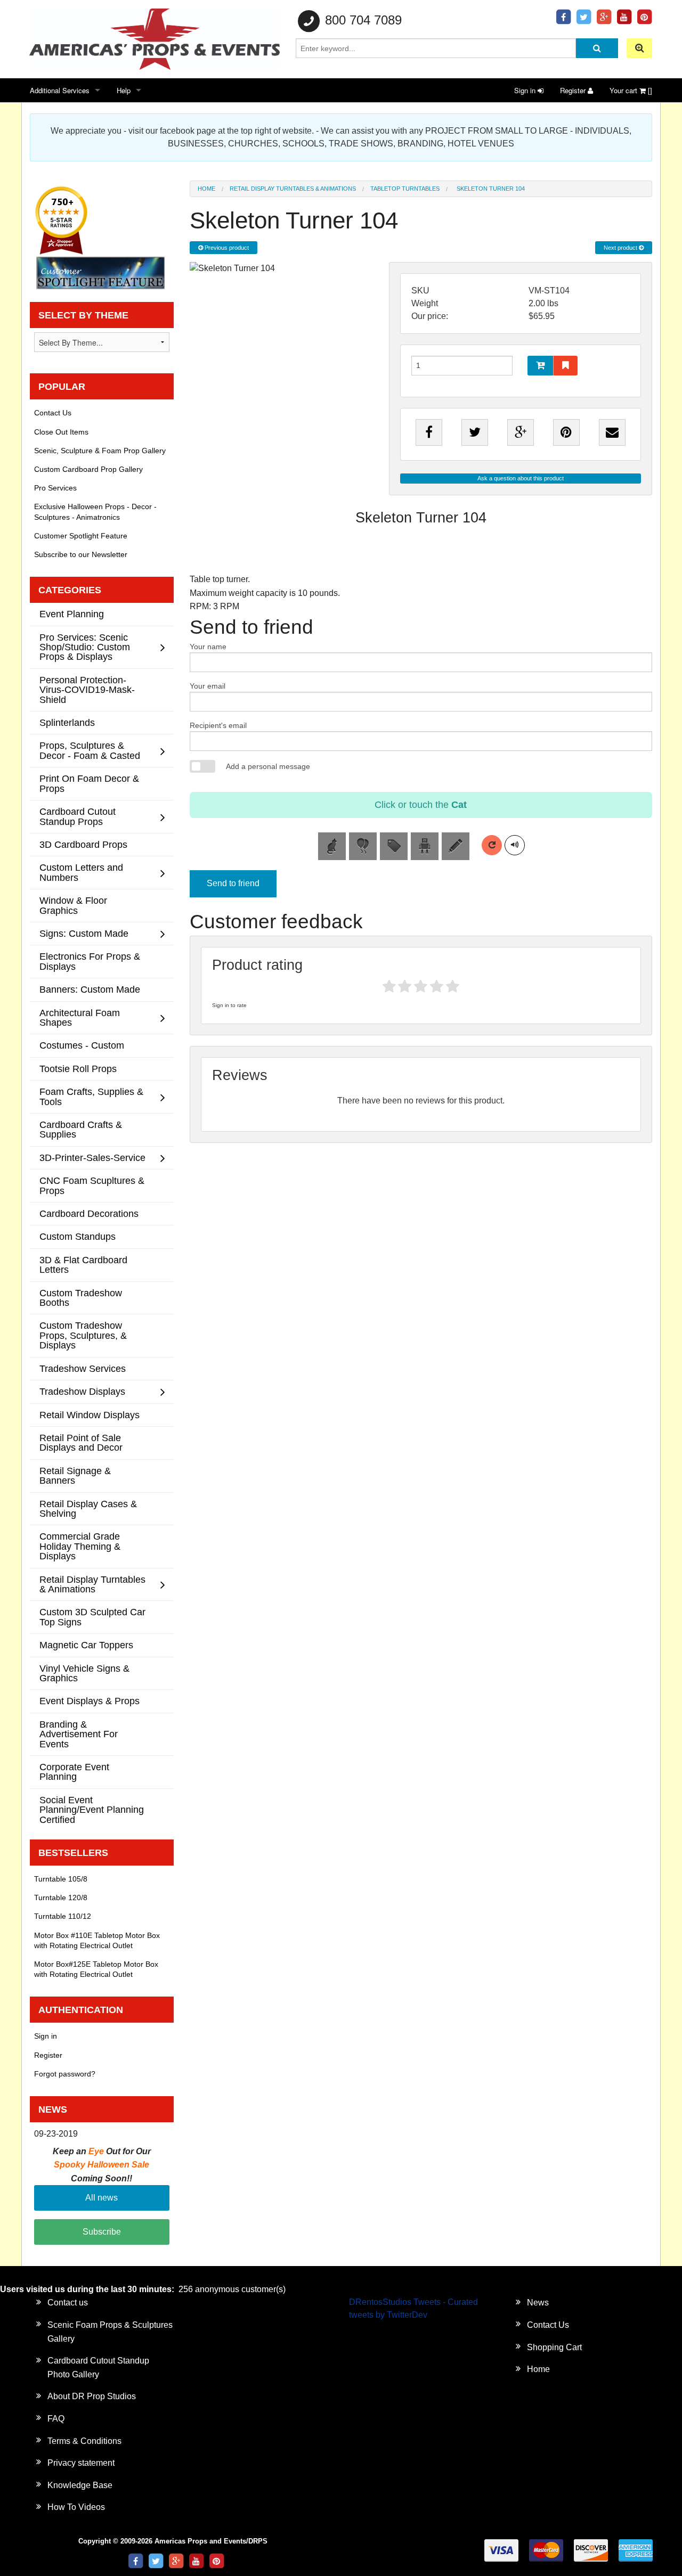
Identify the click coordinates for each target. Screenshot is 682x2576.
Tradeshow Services (83, 1368)
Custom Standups (78, 1236)
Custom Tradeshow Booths (81, 1298)
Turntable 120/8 (61, 1898)
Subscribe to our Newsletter (81, 554)
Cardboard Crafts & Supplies (81, 1129)
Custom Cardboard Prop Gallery (88, 469)
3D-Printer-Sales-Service (92, 1158)
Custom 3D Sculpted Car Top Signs (92, 1617)
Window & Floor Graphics (73, 905)
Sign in (526, 90)
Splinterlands (67, 722)
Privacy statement (81, 2463)
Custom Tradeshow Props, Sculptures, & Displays (83, 1335)
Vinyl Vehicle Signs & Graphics (84, 1673)
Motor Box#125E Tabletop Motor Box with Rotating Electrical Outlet (96, 1969)
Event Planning (72, 614)
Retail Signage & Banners (75, 1475)
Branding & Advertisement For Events (79, 1734)
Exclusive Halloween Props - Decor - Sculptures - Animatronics (95, 512)
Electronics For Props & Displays (90, 961)
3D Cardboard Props (83, 844)
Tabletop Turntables (405, 189)
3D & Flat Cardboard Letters (83, 1265)
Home (206, 189)
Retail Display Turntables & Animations (293, 189)
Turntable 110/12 (63, 1916)
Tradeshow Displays (82, 1391)
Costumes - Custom (82, 1045)
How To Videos (76, 2507)
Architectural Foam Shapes (80, 1017)
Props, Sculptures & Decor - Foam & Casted (90, 750)
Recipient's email (218, 725)
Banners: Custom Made (90, 989)
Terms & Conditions (84, 2441)
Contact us (68, 2303)
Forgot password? (65, 2074)
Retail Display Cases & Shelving (88, 1508)
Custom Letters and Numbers (81, 872)
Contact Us (53, 413)
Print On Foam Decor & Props (89, 783)
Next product (621, 248)
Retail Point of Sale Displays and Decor (81, 1442)
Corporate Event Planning (74, 1772)
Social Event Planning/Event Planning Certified (92, 1810)
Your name (208, 647)
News (538, 2303)
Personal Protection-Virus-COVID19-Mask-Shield (87, 690)
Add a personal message (268, 766)
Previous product (226, 248)
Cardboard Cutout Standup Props (78, 816)
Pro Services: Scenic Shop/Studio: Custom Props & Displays (85, 647)
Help (124, 90)
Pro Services (55, 488)
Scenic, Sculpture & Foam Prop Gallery (100, 451)
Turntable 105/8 (61, 1879)
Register (574, 90)
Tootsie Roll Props (78, 1069)
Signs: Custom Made (84, 933)
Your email (208, 686)
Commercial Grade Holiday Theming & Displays (80, 1546)
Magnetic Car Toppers (86, 1645)
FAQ (56, 2419)
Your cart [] (631, 90)
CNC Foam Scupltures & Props (92, 1185)
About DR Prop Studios (92, 2396)
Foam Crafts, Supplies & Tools (91, 1096)
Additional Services (60, 90)
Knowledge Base (80, 2485)
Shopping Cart (554, 2347)
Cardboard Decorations (89, 1213)
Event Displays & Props (90, 1701)
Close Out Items (61, 432)
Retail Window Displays (90, 1415)
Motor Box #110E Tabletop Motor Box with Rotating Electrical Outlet (97, 1940)
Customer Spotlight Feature (81, 536)
